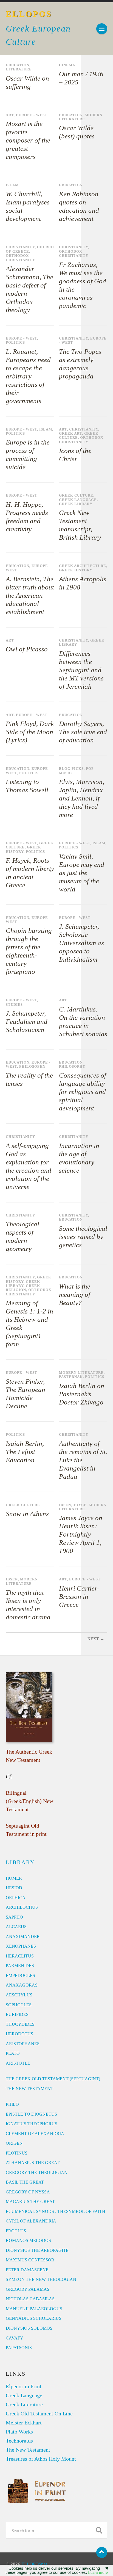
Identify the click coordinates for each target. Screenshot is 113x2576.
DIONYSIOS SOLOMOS (29, 2328)
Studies (14, 1005)
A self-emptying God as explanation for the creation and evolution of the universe (29, 1166)
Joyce (80, 1505)
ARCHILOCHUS (22, 1907)
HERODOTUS (19, 2034)
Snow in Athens (27, 1514)
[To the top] (102, 2552)
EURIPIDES (17, 2014)
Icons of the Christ (75, 455)
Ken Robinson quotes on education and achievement (79, 206)
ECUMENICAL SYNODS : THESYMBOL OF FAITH (56, 2211)
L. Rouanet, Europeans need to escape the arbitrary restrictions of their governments (28, 376)
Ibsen (65, 1505)
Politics (15, 343)
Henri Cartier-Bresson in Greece (79, 1596)
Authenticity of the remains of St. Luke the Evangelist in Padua (83, 1460)
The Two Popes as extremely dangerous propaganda (80, 364)
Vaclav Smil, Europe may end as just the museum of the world (82, 873)
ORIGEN (14, 2143)
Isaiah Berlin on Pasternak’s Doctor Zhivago (82, 1394)
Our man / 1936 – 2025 (81, 78)
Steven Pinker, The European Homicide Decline (26, 1394)
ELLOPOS (29, 14)
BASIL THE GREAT (25, 2182)
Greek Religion (23, 1288)
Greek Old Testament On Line (39, 2413)
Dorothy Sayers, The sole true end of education (83, 732)
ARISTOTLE (18, 2063)
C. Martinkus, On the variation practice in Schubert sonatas (83, 1021)
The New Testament (28, 2450)
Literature (19, 69)
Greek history (76, 570)
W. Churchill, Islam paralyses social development (28, 206)
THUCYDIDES (20, 2024)
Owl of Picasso (27, 649)
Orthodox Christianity (20, 258)
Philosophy (32, 1067)
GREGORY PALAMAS (28, 2289)
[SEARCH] (99, 2530)
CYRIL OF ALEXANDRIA (31, 2221)
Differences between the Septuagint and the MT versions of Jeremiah (81, 670)
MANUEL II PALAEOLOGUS (34, 2309)
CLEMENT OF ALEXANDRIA (35, 2134)
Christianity (20, 247)
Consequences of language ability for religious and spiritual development (83, 1092)
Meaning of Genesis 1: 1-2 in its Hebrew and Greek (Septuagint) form (29, 1323)
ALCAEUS (16, 1927)
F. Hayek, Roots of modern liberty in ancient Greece (30, 873)
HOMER (14, 1878)
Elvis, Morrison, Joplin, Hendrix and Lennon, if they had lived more (82, 798)
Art (10, 115)
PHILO (12, 2104)
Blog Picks (71, 769)
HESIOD (14, 1888)
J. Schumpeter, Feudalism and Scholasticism (27, 1021)
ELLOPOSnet (34, 2564)
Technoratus (19, 2441)
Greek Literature (24, 2404)
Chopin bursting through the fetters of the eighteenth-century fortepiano (29, 951)
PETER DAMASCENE (27, 2270)
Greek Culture (76, 495)
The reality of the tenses (29, 1079)
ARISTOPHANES (23, 2044)
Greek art (70, 434)
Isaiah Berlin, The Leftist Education (25, 1452)
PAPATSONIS (19, 2348)
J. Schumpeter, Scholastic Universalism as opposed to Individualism (81, 943)
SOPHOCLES (19, 2005)
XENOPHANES (21, 1946)
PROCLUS (16, 2231)
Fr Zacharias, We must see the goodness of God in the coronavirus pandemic (83, 285)
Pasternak (71, 1377)
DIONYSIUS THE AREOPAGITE (37, 2250)
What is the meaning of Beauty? (75, 1294)
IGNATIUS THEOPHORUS (32, 2124)
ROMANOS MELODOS (28, 2240)
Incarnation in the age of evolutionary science (79, 1158)
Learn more (98, 2572)
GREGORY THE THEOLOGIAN (37, 2172)
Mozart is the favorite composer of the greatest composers (28, 140)
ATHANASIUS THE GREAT (33, 2163)
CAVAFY (15, 2338)
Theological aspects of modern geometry (22, 1236)
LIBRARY (20, 1862)
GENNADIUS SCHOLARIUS (34, 2318)
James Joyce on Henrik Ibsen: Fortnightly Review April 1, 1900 (81, 1534)
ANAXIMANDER (23, 1937)
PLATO (13, 2053)
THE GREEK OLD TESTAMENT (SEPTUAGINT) (53, 2079)
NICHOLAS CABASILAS (30, 2299)
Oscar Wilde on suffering (27, 82)
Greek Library (76, 504)
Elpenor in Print (24, 2386)
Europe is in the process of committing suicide (28, 454)
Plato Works (19, 2432)
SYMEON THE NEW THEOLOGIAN (41, 2279)
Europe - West (32, 115)
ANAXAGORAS (22, 1985)
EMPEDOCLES (20, 1975)
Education (18, 65)
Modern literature (81, 117)
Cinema (67, 65)
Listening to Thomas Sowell (27, 786)
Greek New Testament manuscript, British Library (80, 525)
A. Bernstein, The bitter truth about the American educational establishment (30, 595)
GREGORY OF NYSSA (28, 2192)
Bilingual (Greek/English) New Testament (29, 1801)
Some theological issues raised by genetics (83, 1237)
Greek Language (78, 500)
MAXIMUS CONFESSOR (30, 2260)
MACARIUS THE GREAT (30, 2202)
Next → (96, 1639)
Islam (12, 185)
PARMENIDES (20, 1966)
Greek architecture (83, 566)
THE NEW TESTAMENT (29, 2089)
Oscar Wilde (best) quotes (77, 132)
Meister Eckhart (24, 2423)
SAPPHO (14, 1917)
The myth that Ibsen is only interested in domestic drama (28, 1605)
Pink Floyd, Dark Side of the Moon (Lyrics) (30, 732)
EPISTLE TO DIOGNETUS (31, 2114)
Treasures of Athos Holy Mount (41, 2459)
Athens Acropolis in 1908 (83, 583)
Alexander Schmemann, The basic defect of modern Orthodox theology (29, 289)
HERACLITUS (20, 1956)
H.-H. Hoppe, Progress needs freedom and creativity (27, 517)
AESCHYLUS (19, 1995)
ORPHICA (16, 1898)
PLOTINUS (17, 2153)
